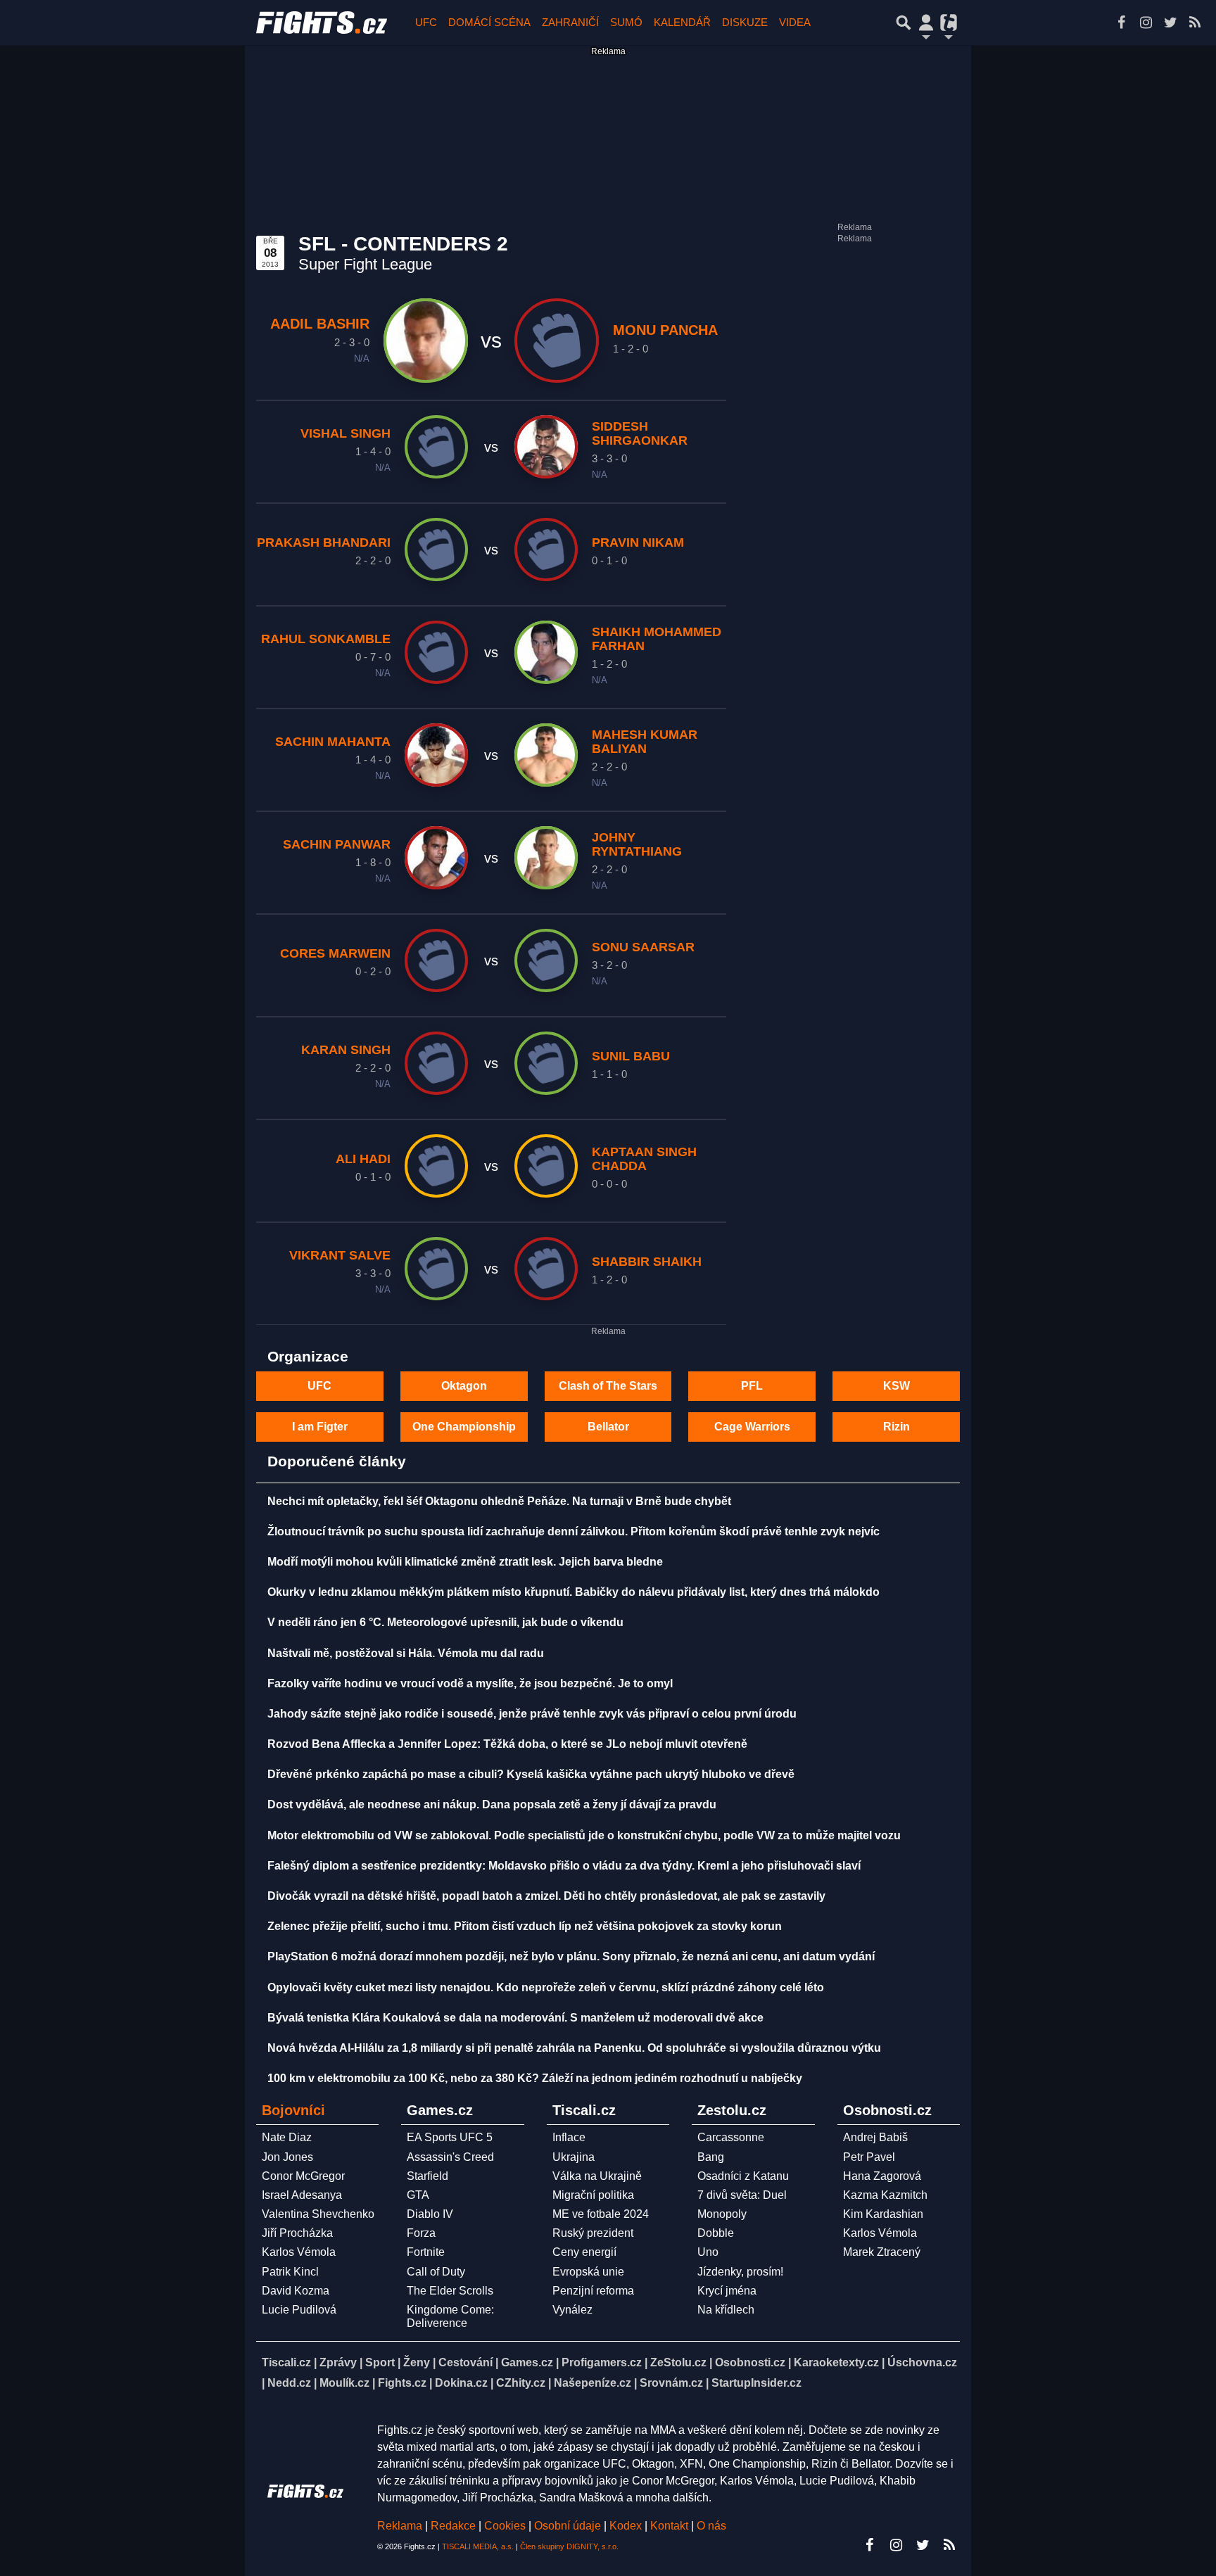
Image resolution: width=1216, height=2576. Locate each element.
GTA (418, 2195)
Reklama (400, 2526)
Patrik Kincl (290, 2272)
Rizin (897, 1427)
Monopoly (722, 2214)
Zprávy (338, 2362)
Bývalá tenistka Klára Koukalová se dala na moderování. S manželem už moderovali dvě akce (515, 2018)
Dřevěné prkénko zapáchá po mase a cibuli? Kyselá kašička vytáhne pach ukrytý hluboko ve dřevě (531, 1774)
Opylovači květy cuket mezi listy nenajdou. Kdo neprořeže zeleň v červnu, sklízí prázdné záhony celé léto (546, 1987)
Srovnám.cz (671, 2383)
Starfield (427, 2176)
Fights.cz (402, 2383)
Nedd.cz (289, 2383)
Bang (711, 2157)
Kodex (627, 2526)
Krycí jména (727, 2291)
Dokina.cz (461, 2383)
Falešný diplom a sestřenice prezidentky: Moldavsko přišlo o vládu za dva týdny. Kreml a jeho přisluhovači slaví (564, 1866)
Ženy (417, 2362)
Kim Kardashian (883, 2214)
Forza (421, 2233)
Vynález (572, 2310)
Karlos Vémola (299, 2252)
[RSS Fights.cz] (1195, 23)
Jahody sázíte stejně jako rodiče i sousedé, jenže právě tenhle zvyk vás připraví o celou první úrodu (532, 1714)
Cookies (505, 2526)
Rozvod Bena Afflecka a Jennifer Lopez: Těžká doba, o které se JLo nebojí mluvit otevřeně (507, 1744)
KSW (897, 1386)
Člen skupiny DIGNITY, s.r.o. (569, 2546)
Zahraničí (570, 22)
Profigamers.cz (602, 2362)
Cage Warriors (752, 1427)
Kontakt (671, 2526)
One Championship (464, 1427)
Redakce (453, 2526)
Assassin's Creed (450, 2157)
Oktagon (464, 1386)
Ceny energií (584, 2252)
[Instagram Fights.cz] (1146, 23)
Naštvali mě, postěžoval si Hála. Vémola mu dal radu (406, 1653)
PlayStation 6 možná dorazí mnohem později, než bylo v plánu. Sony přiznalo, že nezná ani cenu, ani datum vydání (571, 1956)
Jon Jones (287, 2157)
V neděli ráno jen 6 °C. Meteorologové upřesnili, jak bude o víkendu (445, 1622)
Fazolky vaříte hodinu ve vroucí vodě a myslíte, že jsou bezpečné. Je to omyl (470, 1683)
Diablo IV (430, 2214)
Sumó (626, 22)
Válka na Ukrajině (597, 2176)
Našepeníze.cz (593, 2383)
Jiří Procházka (297, 2233)
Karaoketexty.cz (836, 2362)
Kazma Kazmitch (885, 2195)
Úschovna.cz (922, 2362)
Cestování (465, 2362)
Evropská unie (588, 2272)
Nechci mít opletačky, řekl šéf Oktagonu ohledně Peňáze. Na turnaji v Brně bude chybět (499, 1501)
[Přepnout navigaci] (926, 23)
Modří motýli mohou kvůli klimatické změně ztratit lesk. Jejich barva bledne (465, 1562)
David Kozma (296, 2291)
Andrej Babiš (875, 2137)
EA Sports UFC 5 (450, 2137)
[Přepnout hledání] (904, 23)
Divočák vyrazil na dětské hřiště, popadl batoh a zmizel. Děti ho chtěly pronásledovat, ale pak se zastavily (546, 1896)
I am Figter (320, 1427)
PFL (752, 1386)
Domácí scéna (489, 22)
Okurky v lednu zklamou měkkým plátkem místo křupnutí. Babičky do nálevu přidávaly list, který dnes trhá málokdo (574, 1592)
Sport (380, 2362)
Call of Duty (436, 2272)
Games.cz (527, 2362)
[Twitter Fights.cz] (1170, 23)
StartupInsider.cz (756, 2383)
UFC (426, 22)
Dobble (716, 2233)
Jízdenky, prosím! (740, 2272)
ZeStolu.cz (678, 2362)
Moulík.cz (344, 2383)
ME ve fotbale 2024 (601, 2214)
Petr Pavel (869, 2157)
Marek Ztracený (882, 2252)
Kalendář (682, 22)
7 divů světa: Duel (742, 2195)
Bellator (608, 1427)
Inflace (569, 2137)
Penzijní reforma (593, 2291)
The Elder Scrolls (450, 2291)
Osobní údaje (568, 2526)
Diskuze (745, 22)
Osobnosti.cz (750, 2362)
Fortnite (426, 2252)
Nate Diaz (287, 2137)
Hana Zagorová (882, 2176)
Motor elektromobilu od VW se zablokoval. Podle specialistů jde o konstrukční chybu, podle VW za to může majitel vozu (584, 1835)
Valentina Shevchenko (318, 2214)
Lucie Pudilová (299, 2310)
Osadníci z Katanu (743, 2176)
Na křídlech (726, 2310)
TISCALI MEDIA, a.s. (478, 2546)
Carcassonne (731, 2137)
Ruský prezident (593, 2233)
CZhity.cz (521, 2383)
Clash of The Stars (608, 1386)
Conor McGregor (303, 2176)
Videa (795, 22)
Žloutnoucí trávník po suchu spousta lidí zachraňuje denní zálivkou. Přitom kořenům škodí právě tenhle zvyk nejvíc (574, 1531)
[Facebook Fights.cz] (1121, 23)
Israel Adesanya (302, 2195)
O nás (711, 2526)
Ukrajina (574, 2157)
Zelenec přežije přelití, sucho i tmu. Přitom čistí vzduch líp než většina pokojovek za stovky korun (525, 1926)
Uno (708, 2252)
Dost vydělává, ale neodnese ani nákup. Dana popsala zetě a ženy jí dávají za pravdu (492, 1804)
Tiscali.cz (286, 2362)
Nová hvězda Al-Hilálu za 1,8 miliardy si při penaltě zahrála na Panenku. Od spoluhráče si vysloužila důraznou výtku (574, 2048)
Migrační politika (593, 2195)
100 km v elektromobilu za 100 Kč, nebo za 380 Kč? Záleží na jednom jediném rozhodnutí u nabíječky (535, 2078)
